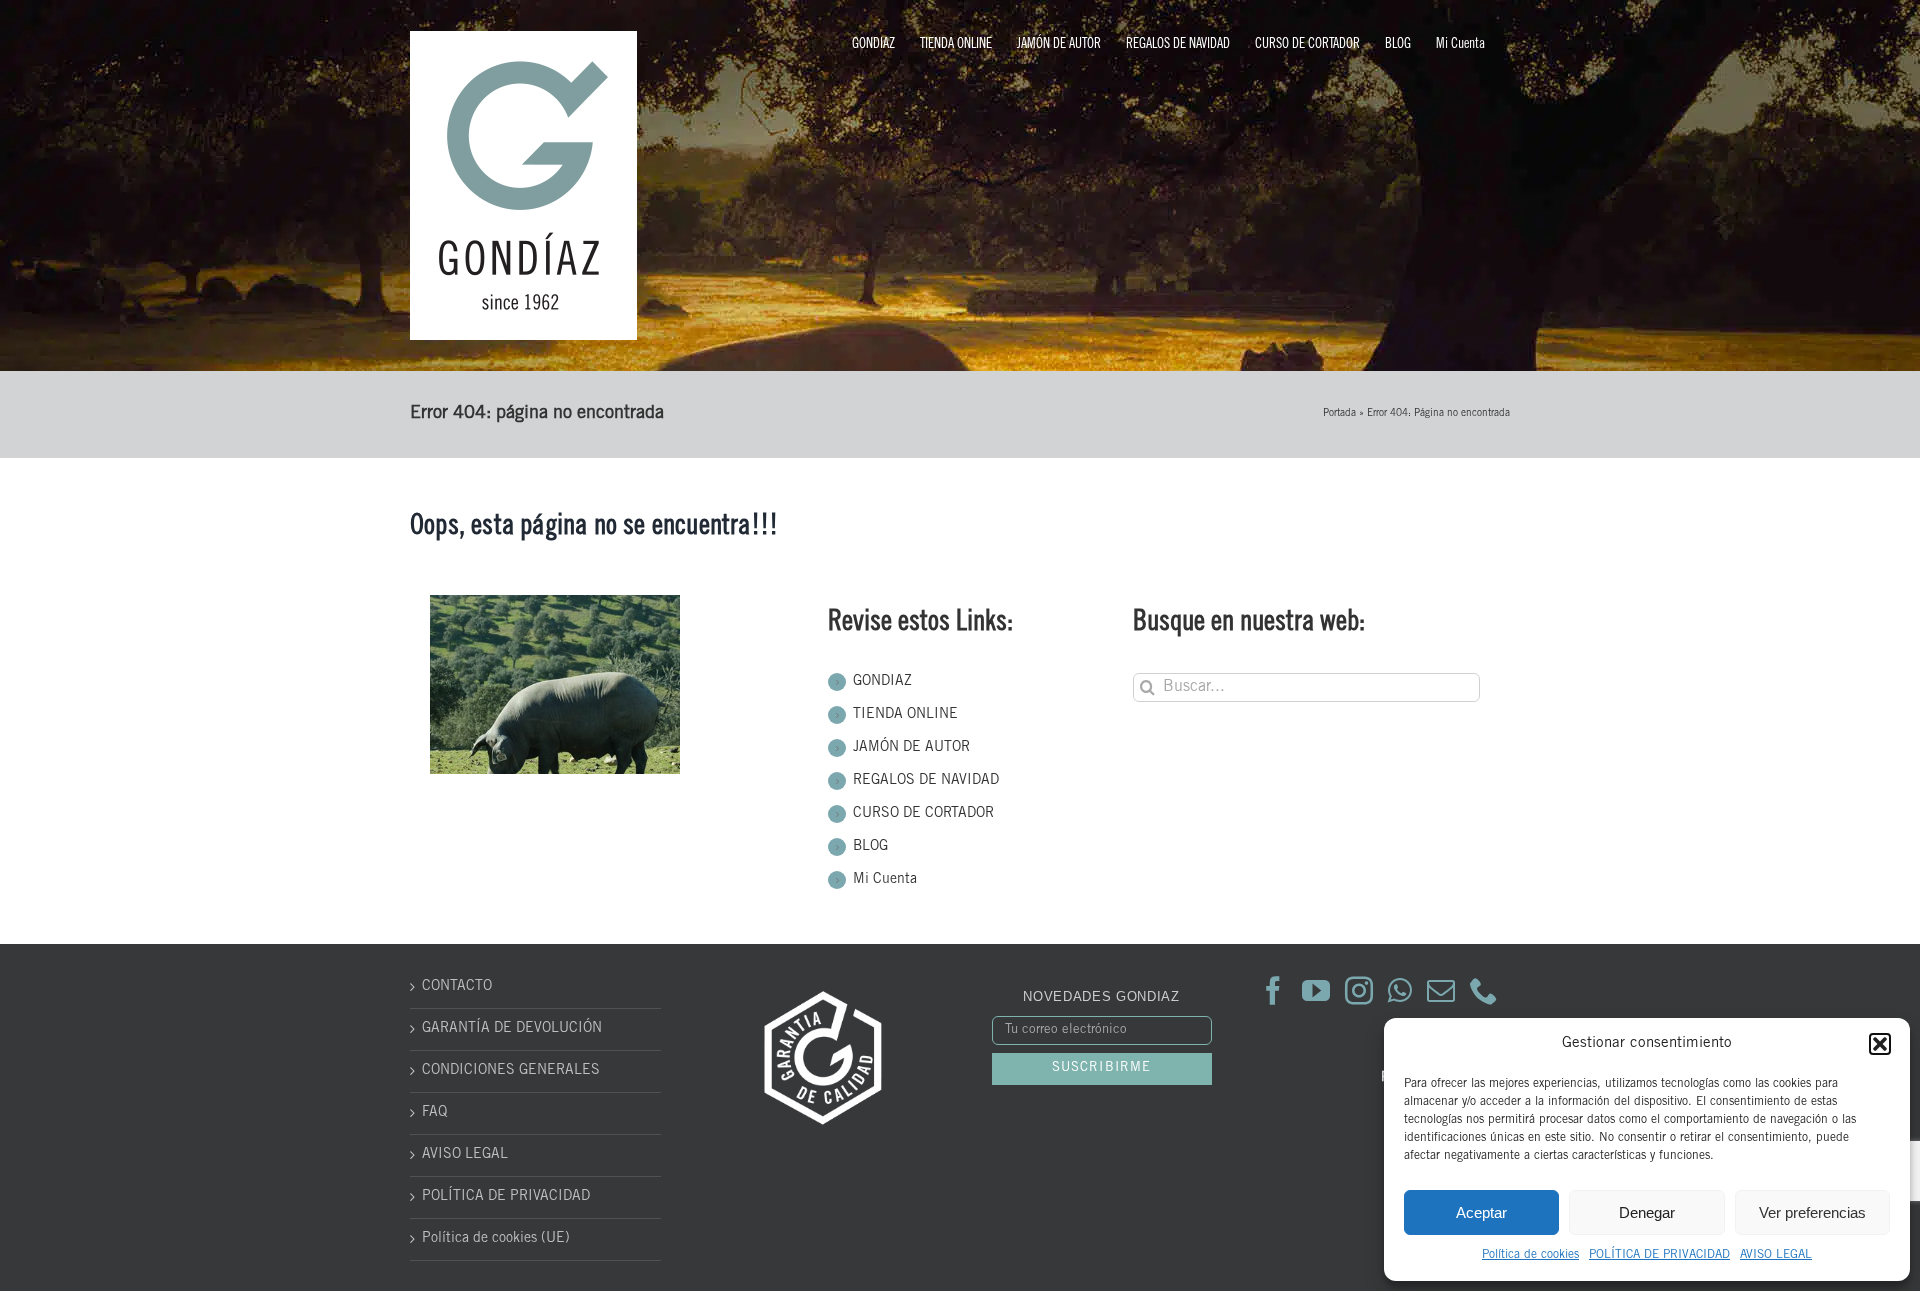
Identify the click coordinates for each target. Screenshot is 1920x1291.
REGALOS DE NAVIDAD (926, 781)
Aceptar (1481, 1212)
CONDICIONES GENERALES (511, 1071)
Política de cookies (1530, 1255)
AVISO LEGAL (1776, 1255)
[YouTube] (1316, 991)
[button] (1880, 1044)
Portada (1339, 414)
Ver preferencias (1812, 1212)
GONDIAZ (882, 682)
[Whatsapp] (1400, 991)
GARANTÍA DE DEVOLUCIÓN (512, 1029)
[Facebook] (1273, 991)
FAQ (434, 1113)
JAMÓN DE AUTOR (911, 748)
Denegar (1647, 1212)
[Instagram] (1359, 991)
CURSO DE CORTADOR (923, 814)
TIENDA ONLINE (905, 715)
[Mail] (1441, 991)
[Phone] (1484, 991)
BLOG (870, 847)
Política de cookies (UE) (496, 1239)
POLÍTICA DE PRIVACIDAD (1659, 1255)
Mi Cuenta (885, 880)
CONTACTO (457, 987)
